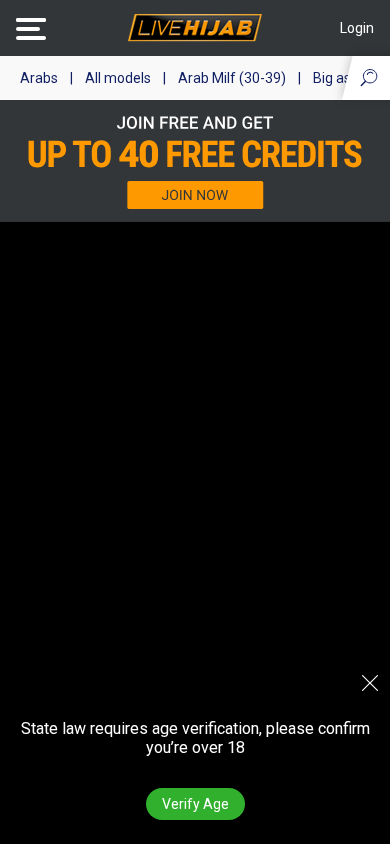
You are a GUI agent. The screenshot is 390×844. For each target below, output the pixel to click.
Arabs (39, 78)
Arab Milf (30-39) (232, 78)
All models (118, 78)
